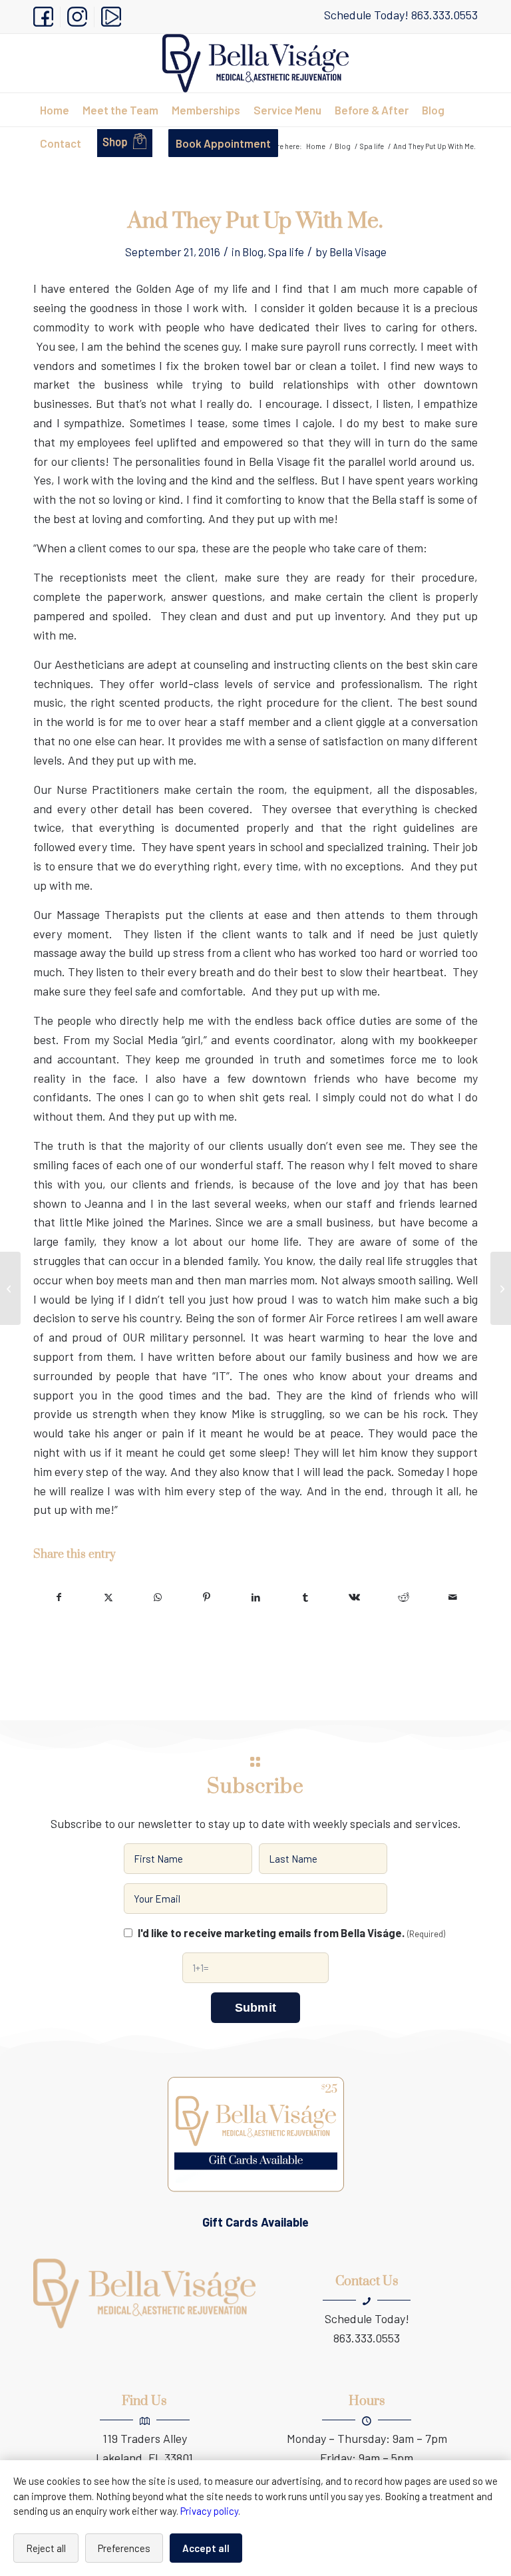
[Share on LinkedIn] (256, 1597)
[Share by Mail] (453, 1597)
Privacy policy (209, 2511)
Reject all (46, 2548)
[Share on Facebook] (59, 1597)
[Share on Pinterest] (207, 1597)
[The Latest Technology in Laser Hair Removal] (501, 1288)
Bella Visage (358, 252)
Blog (253, 252)
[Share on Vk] (354, 1597)
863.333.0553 (444, 15)
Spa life (286, 252)
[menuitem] (47, 17)
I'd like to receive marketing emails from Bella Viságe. (291, 1932)
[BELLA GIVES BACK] (10, 1288)
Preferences (124, 2548)
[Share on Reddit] (404, 1597)
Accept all (206, 2548)
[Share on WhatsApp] (157, 1597)
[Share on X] (108, 1597)
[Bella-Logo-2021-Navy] (255, 63)
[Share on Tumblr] (305, 1597)
